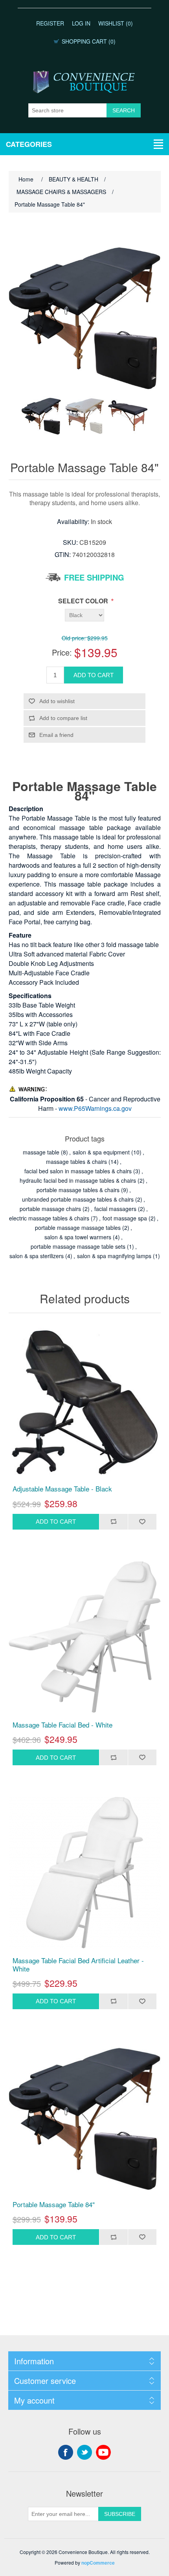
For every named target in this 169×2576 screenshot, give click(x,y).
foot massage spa (125, 1218)
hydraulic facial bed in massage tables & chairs (78, 1180)
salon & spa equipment (101, 1152)
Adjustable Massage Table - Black (62, 1489)
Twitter (84, 2452)
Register (50, 23)
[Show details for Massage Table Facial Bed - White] (85, 1637)
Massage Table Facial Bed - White (62, 1725)
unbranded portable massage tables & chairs (78, 1199)
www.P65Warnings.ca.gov (95, 1108)
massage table (41, 1152)
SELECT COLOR (84, 601)
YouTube (103, 2452)
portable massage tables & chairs (78, 1190)
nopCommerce (98, 2563)
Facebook (66, 2452)
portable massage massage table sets (78, 1246)
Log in (81, 23)
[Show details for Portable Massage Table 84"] (85, 2117)
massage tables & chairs (76, 1162)
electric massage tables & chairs (49, 1218)
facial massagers (115, 1209)
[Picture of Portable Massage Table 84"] (41, 416)
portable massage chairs (50, 1209)
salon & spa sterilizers (37, 1256)
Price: (62, 652)
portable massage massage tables (78, 1228)
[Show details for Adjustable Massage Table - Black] (85, 1401)
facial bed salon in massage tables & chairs (78, 1171)
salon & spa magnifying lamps (114, 1256)
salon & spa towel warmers (78, 1237)
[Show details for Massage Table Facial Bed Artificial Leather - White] (85, 1873)
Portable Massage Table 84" (54, 2204)
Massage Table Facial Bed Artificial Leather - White (78, 1965)
